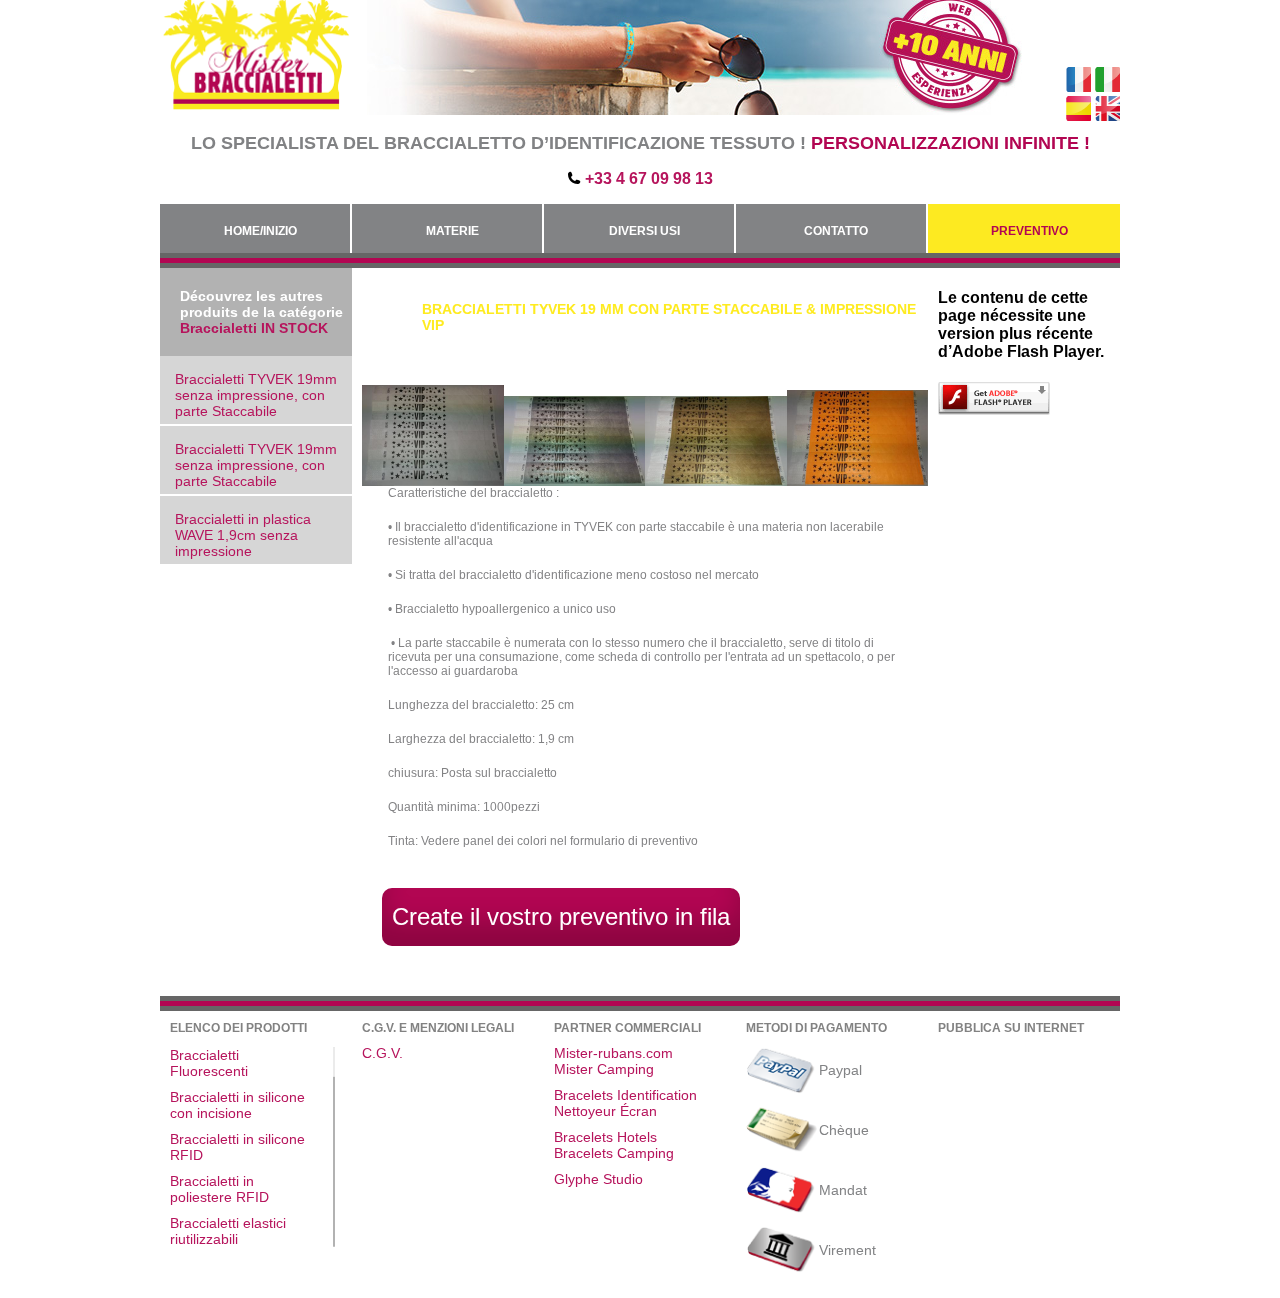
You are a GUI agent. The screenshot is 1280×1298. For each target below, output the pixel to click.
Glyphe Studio (598, 1179)
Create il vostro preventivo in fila (561, 916)
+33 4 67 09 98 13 (649, 178)
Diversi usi (644, 231)
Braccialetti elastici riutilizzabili (228, 1231)
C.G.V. (382, 1053)
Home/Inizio (260, 231)
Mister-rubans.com (613, 1053)
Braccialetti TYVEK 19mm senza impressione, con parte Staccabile (256, 395)
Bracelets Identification (625, 1095)
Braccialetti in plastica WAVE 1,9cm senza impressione (243, 535)
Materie (452, 231)
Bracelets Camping (614, 1153)
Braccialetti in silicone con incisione (237, 1105)
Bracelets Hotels (605, 1137)
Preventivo (1029, 231)
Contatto (836, 231)
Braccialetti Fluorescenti (209, 1063)
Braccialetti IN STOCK (254, 328)
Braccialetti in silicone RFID (237, 1147)
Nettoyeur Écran (605, 1111)
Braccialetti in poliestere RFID (219, 1189)
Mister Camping (604, 1069)
